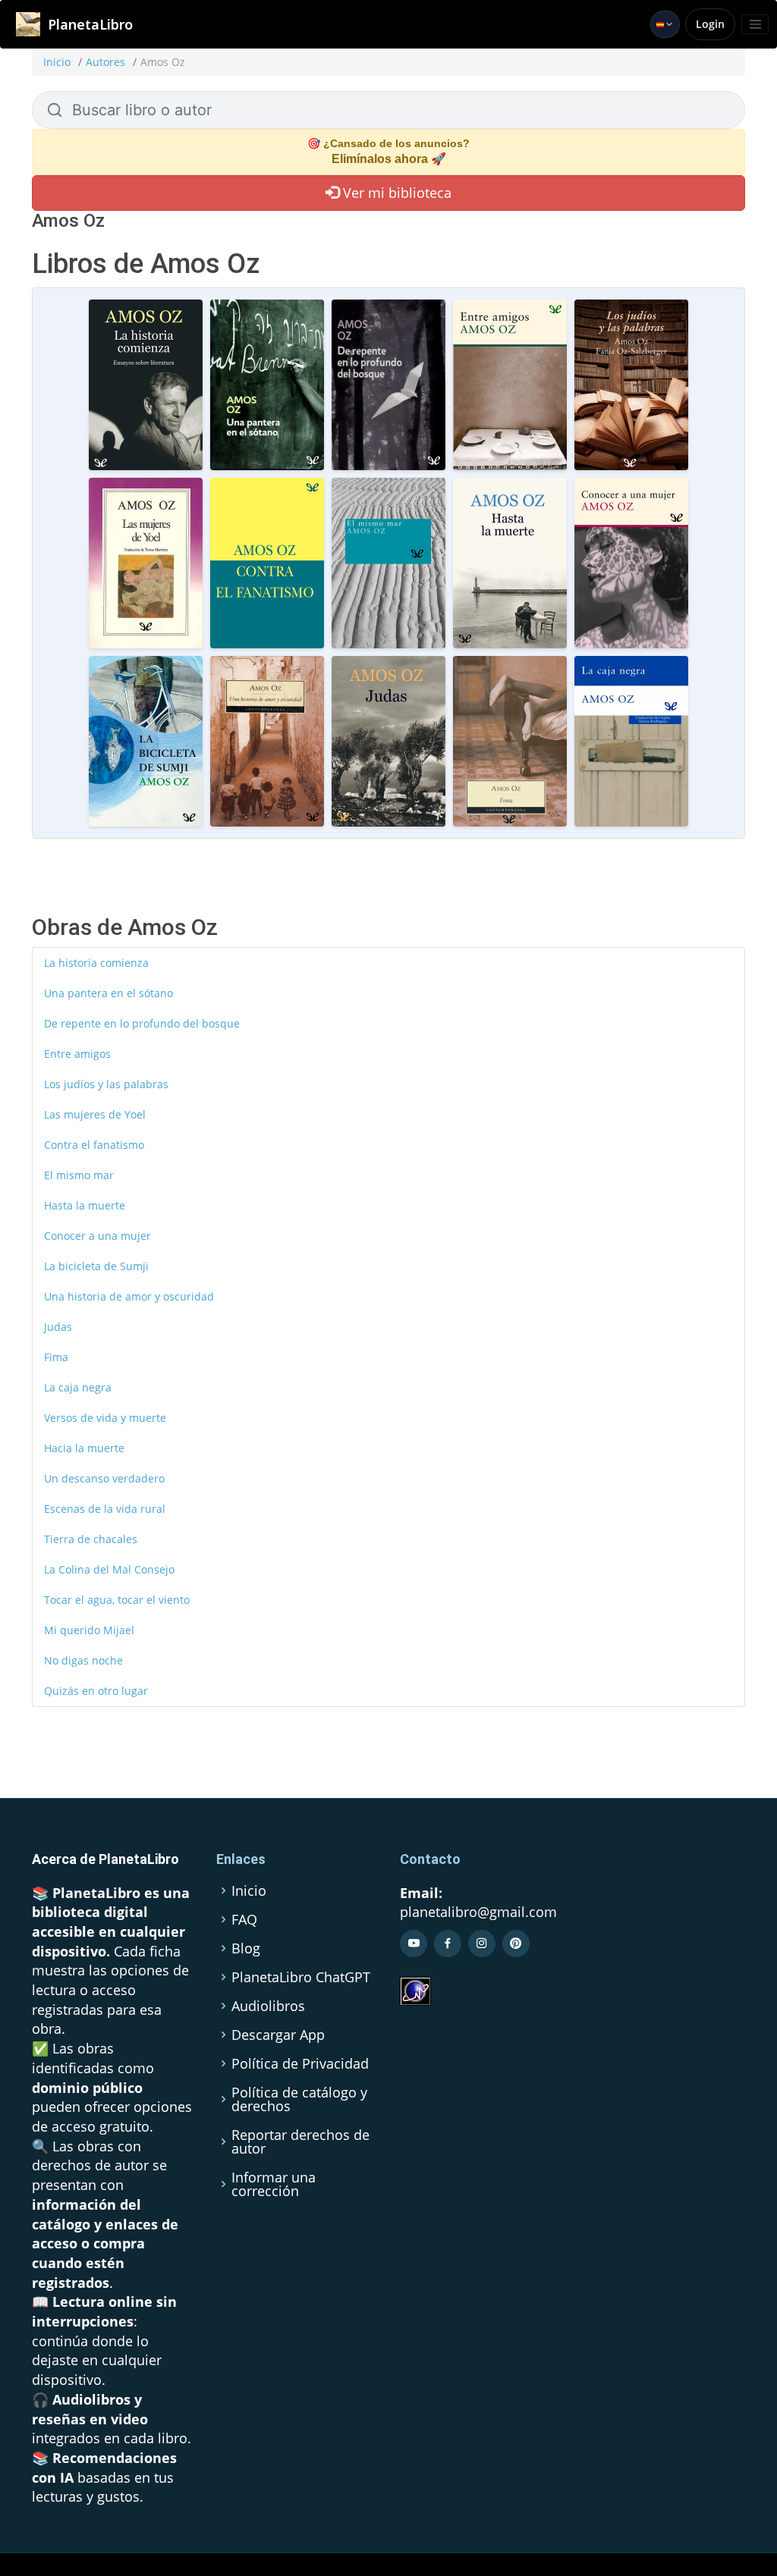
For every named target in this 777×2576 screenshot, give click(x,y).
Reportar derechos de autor (300, 2141)
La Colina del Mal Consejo (109, 1569)
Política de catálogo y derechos (299, 2099)
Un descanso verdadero (104, 1478)
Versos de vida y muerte (105, 1418)
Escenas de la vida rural (105, 1509)
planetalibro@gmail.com (478, 1912)
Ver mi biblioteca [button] (395, 193)
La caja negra (78, 1387)
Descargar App (278, 2035)
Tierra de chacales (91, 1539)
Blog (246, 1948)
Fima (56, 1357)
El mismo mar (79, 1175)
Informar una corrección (274, 2184)
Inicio (57, 62)
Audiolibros (268, 2006)
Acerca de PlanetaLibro (105, 1859)
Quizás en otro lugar (96, 1691)
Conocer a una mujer (98, 1236)
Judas (58, 1327)
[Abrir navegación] (755, 24)
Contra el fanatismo (94, 1145)
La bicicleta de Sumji (96, 1266)
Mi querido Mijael (89, 1630)
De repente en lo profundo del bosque (142, 1023)
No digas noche (83, 1660)
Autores (105, 62)
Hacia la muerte (84, 1448)
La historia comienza (96, 963)
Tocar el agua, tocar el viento (117, 1600)
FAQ (244, 1919)
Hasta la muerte (85, 1205)
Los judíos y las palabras (106, 1084)
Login (710, 24)
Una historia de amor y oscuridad (129, 1296)
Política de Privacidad (300, 2063)
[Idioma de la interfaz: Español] (665, 24)
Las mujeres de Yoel (95, 1114)
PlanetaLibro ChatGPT (301, 1977)
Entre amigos (77, 1054)
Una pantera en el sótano (109, 993)
